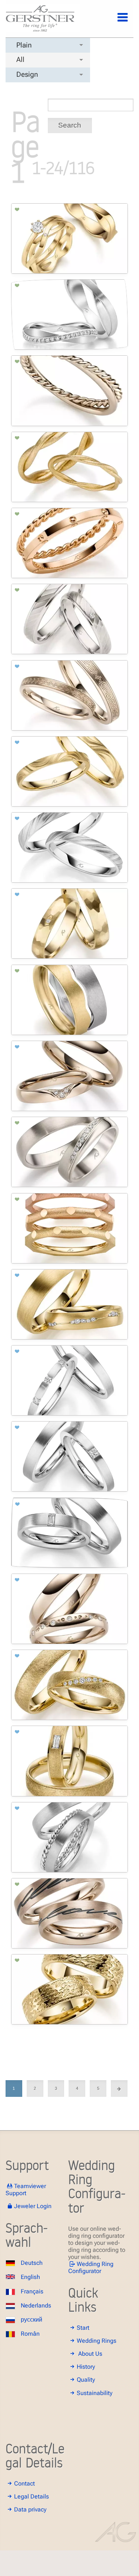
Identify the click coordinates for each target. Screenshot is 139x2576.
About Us (90, 2354)
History (86, 2367)
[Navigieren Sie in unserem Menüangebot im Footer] (116, 22)
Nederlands (36, 2305)
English (30, 2277)
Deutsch (32, 2263)
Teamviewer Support (26, 2190)
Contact (24, 2483)
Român (30, 2334)
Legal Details (32, 2496)
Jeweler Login (33, 2206)
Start (83, 2328)
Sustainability (95, 2393)
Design (27, 74)
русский (32, 2320)
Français (32, 2291)
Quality (86, 2380)
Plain (24, 45)
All (20, 60)
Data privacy (30, 2509)
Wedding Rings (97, 2341)
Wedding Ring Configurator (91, 2267)
